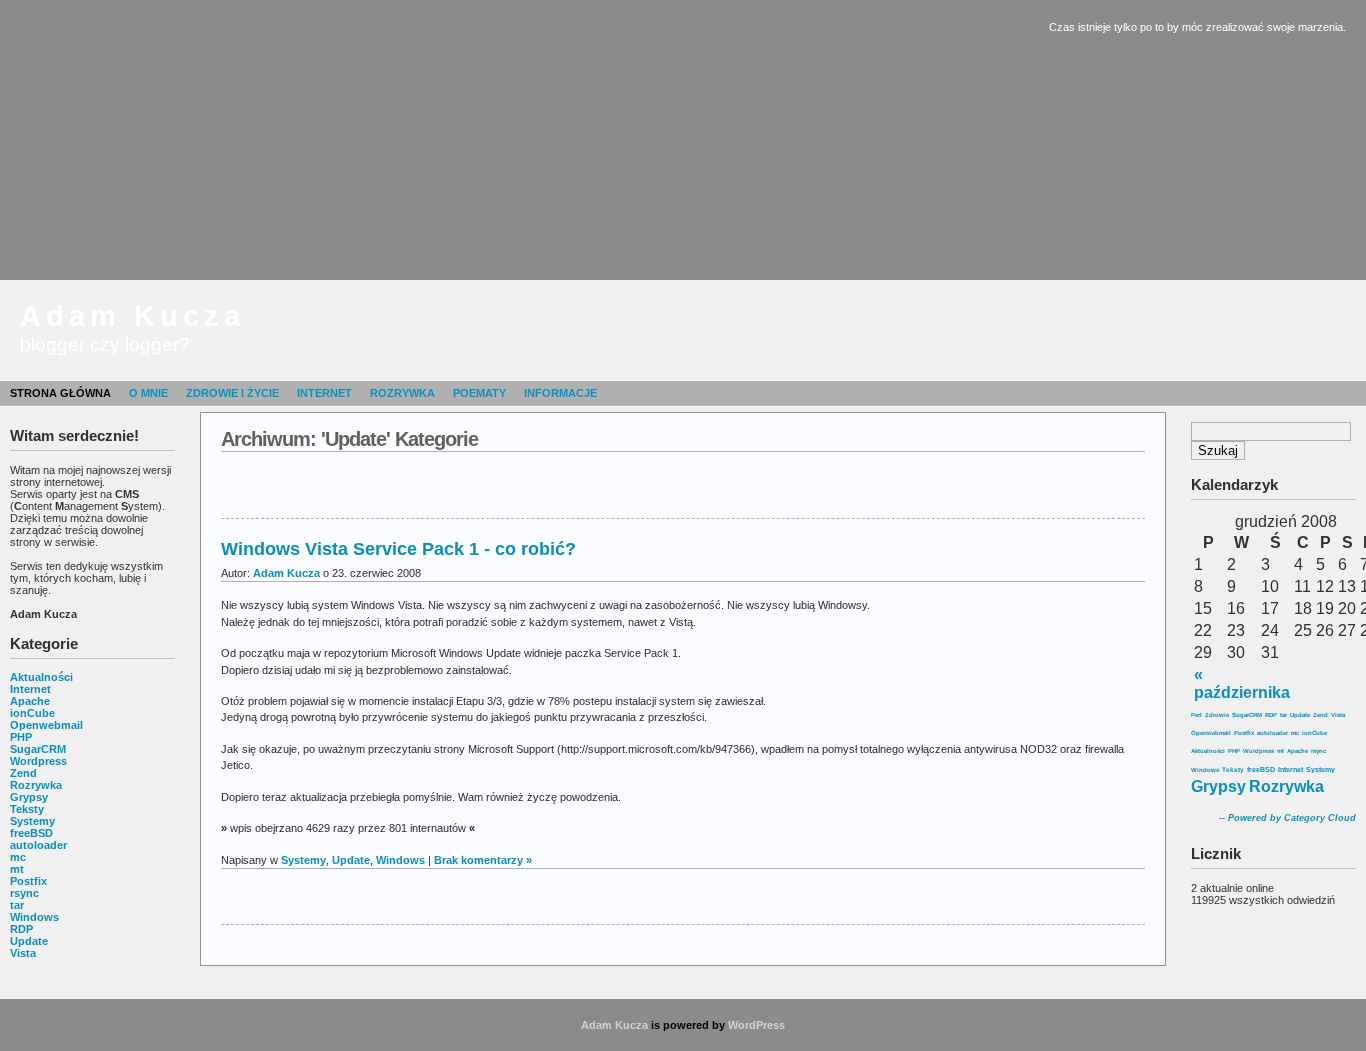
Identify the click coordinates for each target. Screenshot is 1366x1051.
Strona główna (60, 393)
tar (17, 905)
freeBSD (31, 833)
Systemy (32, 821)
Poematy (479, 393)
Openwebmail (46, 725)
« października (1242, 683)
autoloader (38, 845)
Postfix (28, 881)
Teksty (27, 809)
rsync (24, 893)
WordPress (756, 1025)
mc (18, 857)
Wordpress (38, 761)
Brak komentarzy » (483, 860)
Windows (34, 917)
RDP (21, 929)
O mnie (148, 393)
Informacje (560, 393)
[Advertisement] (683, 140)
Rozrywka (402, 393)
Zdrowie (1217, 715)
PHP (21, 737)
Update (29, 941)
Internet (324, 393)
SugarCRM (38, 749)
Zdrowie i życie (232, 393)
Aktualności (41, 677)
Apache (30, 701)
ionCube (32, 713)
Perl (1196, 715)
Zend (23, 773)
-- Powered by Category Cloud (1287, 818)
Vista (23, 953)
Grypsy (29, 797)
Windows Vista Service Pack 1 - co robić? (398, 549)
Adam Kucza (132, 316)
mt (17, 869)
